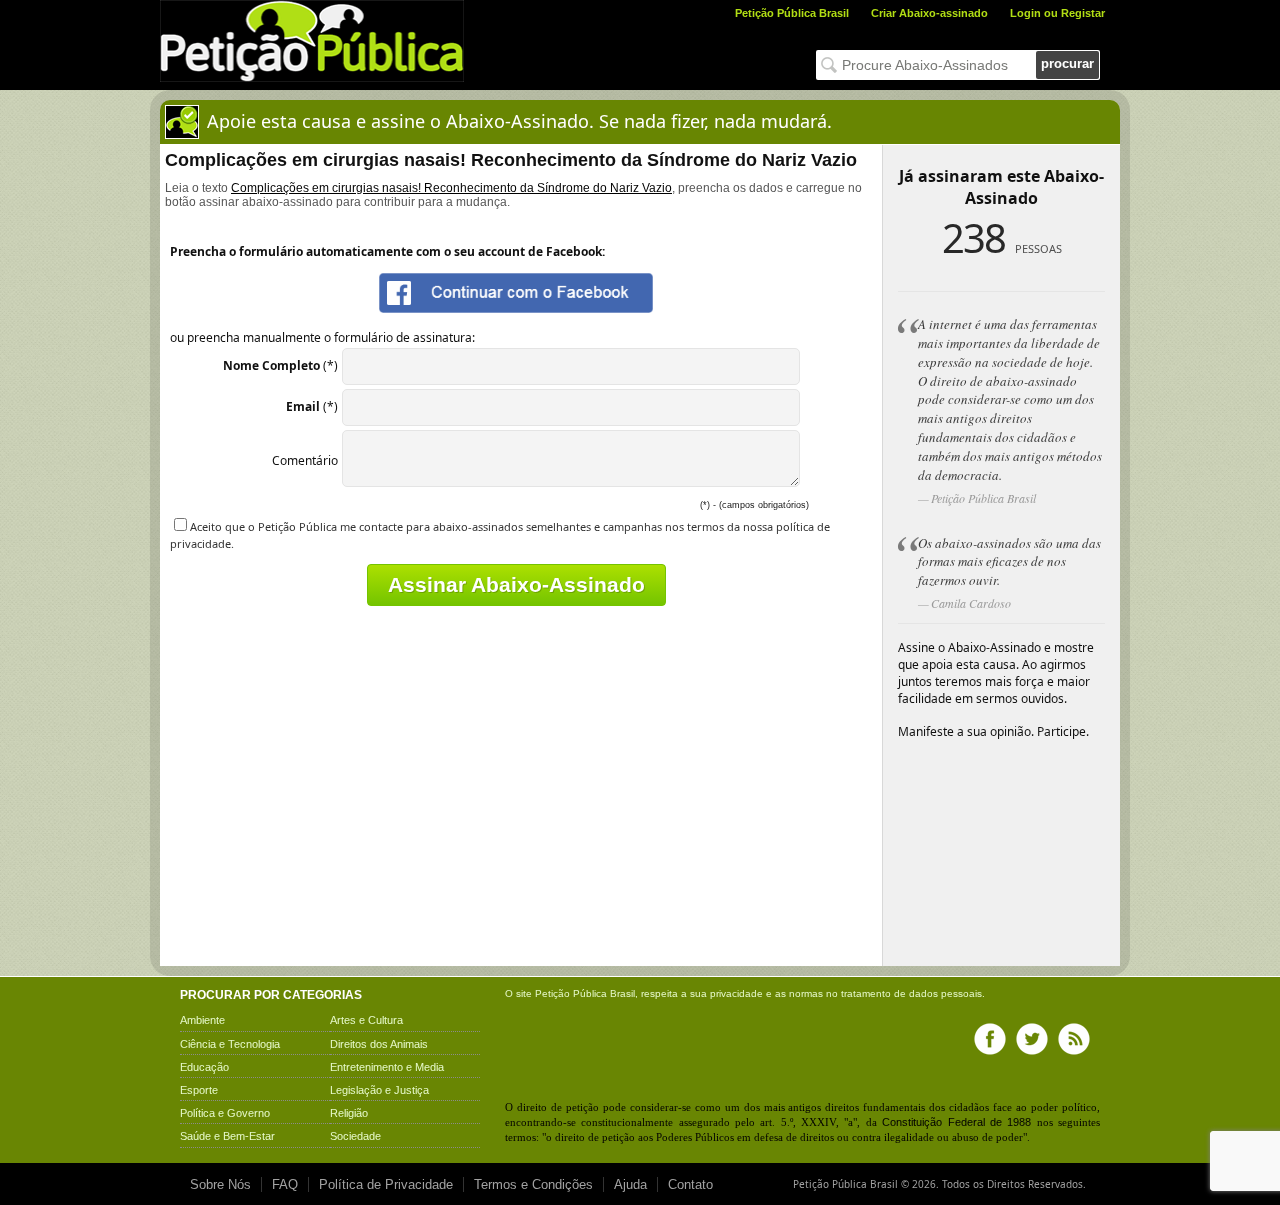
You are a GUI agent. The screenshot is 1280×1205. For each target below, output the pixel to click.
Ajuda (630, 1184)
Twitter (1032, 1039)
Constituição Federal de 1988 (956, 1122)
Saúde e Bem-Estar (227, 1136)
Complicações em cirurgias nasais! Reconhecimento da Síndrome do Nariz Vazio (451, 188)
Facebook (990, 1039)
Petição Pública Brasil (792, 13)
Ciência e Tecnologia (230, 1044)
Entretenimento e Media (387, 1067)
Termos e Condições (533, 1184)
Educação (204, 1067)
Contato (690, 1184)
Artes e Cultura (366, 1020)
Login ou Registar (1057, 13)
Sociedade (355, 1136)
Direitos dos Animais (379, 1044)
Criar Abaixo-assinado (929, 13)
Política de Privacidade (386, 1184)
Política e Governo (225, 1113)
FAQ (285, 1184)
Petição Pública (571, 993)
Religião (349, 1113)
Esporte (199, 1090)
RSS (1074, 1039)
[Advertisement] (338, 821)
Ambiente (202, 1020)
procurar (1067, 63)
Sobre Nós (220, 1184)
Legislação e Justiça (379, 1090)
